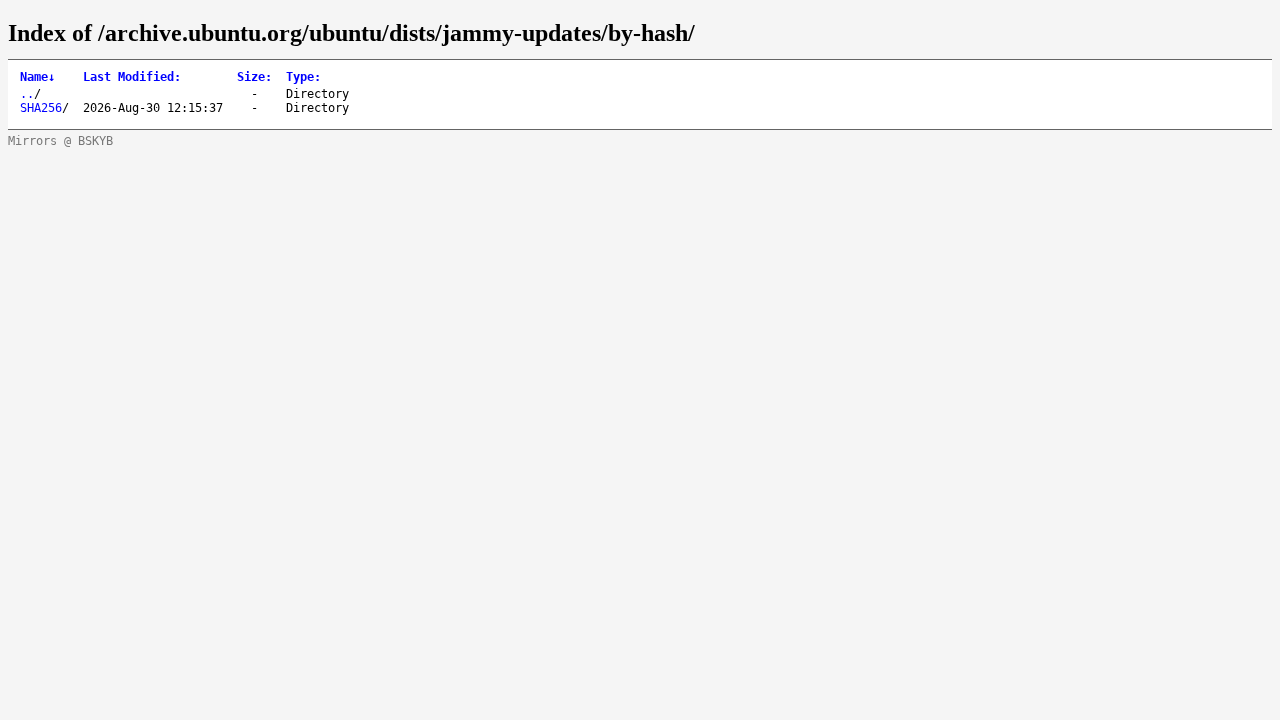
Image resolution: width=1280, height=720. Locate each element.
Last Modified (132, 77)
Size (254, 77)
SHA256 (41, 108)
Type (303, 77)
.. (27, 94)
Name (37, 77)
